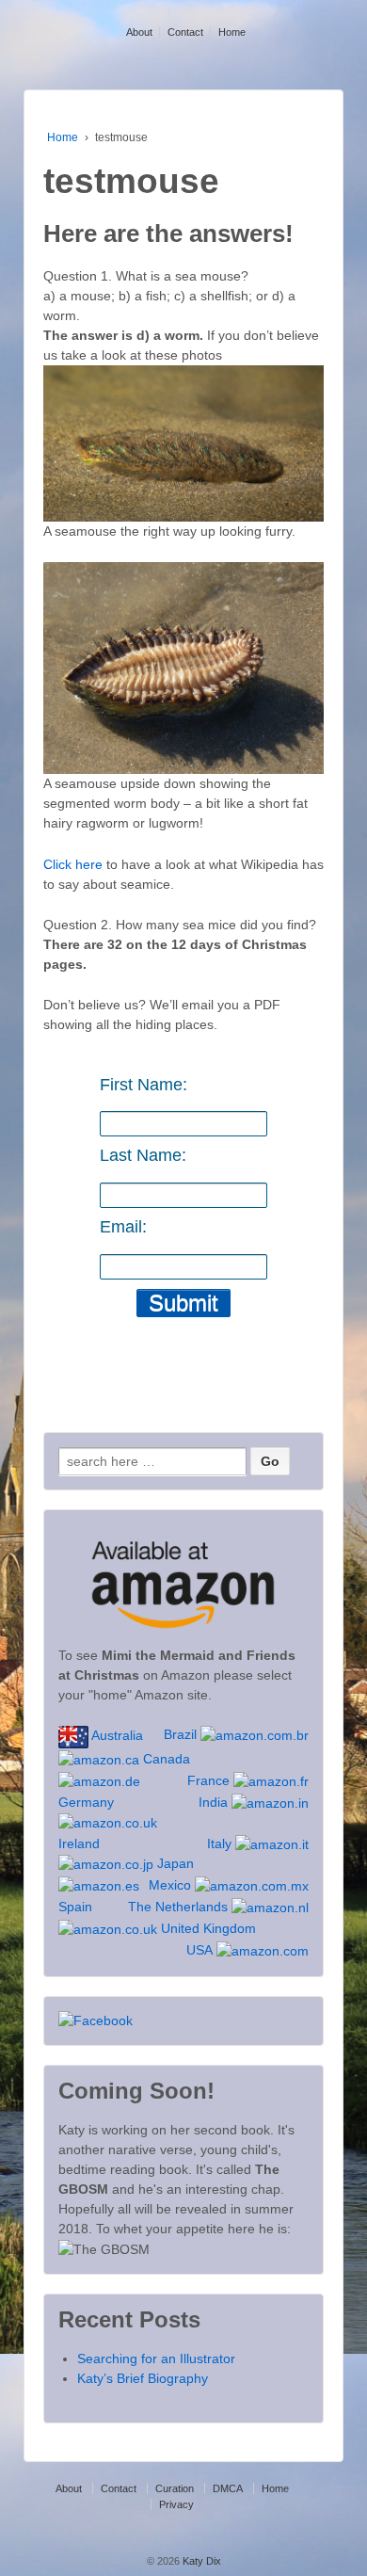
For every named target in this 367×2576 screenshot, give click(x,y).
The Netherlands (180, 1907)
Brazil (182, 1734)
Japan (174, 1863)
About (139, 32)
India (215, 1802)
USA (201, 1950)
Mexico (172, 1885)
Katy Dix (200, 2561)
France (210, 1780)
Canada (165, 1759)
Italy (221, 1843)
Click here (73, 864)
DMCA (228, 2488)
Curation (175, 2488)
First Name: (144, 1085)
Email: (123, 1227)
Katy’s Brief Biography (143, 2378)
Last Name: (143, 1155)
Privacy (176, 2504)
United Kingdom (207, 1928)
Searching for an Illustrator (156, 2359)
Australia (116, 1735)
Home (232, 32)
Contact (185, 32)
